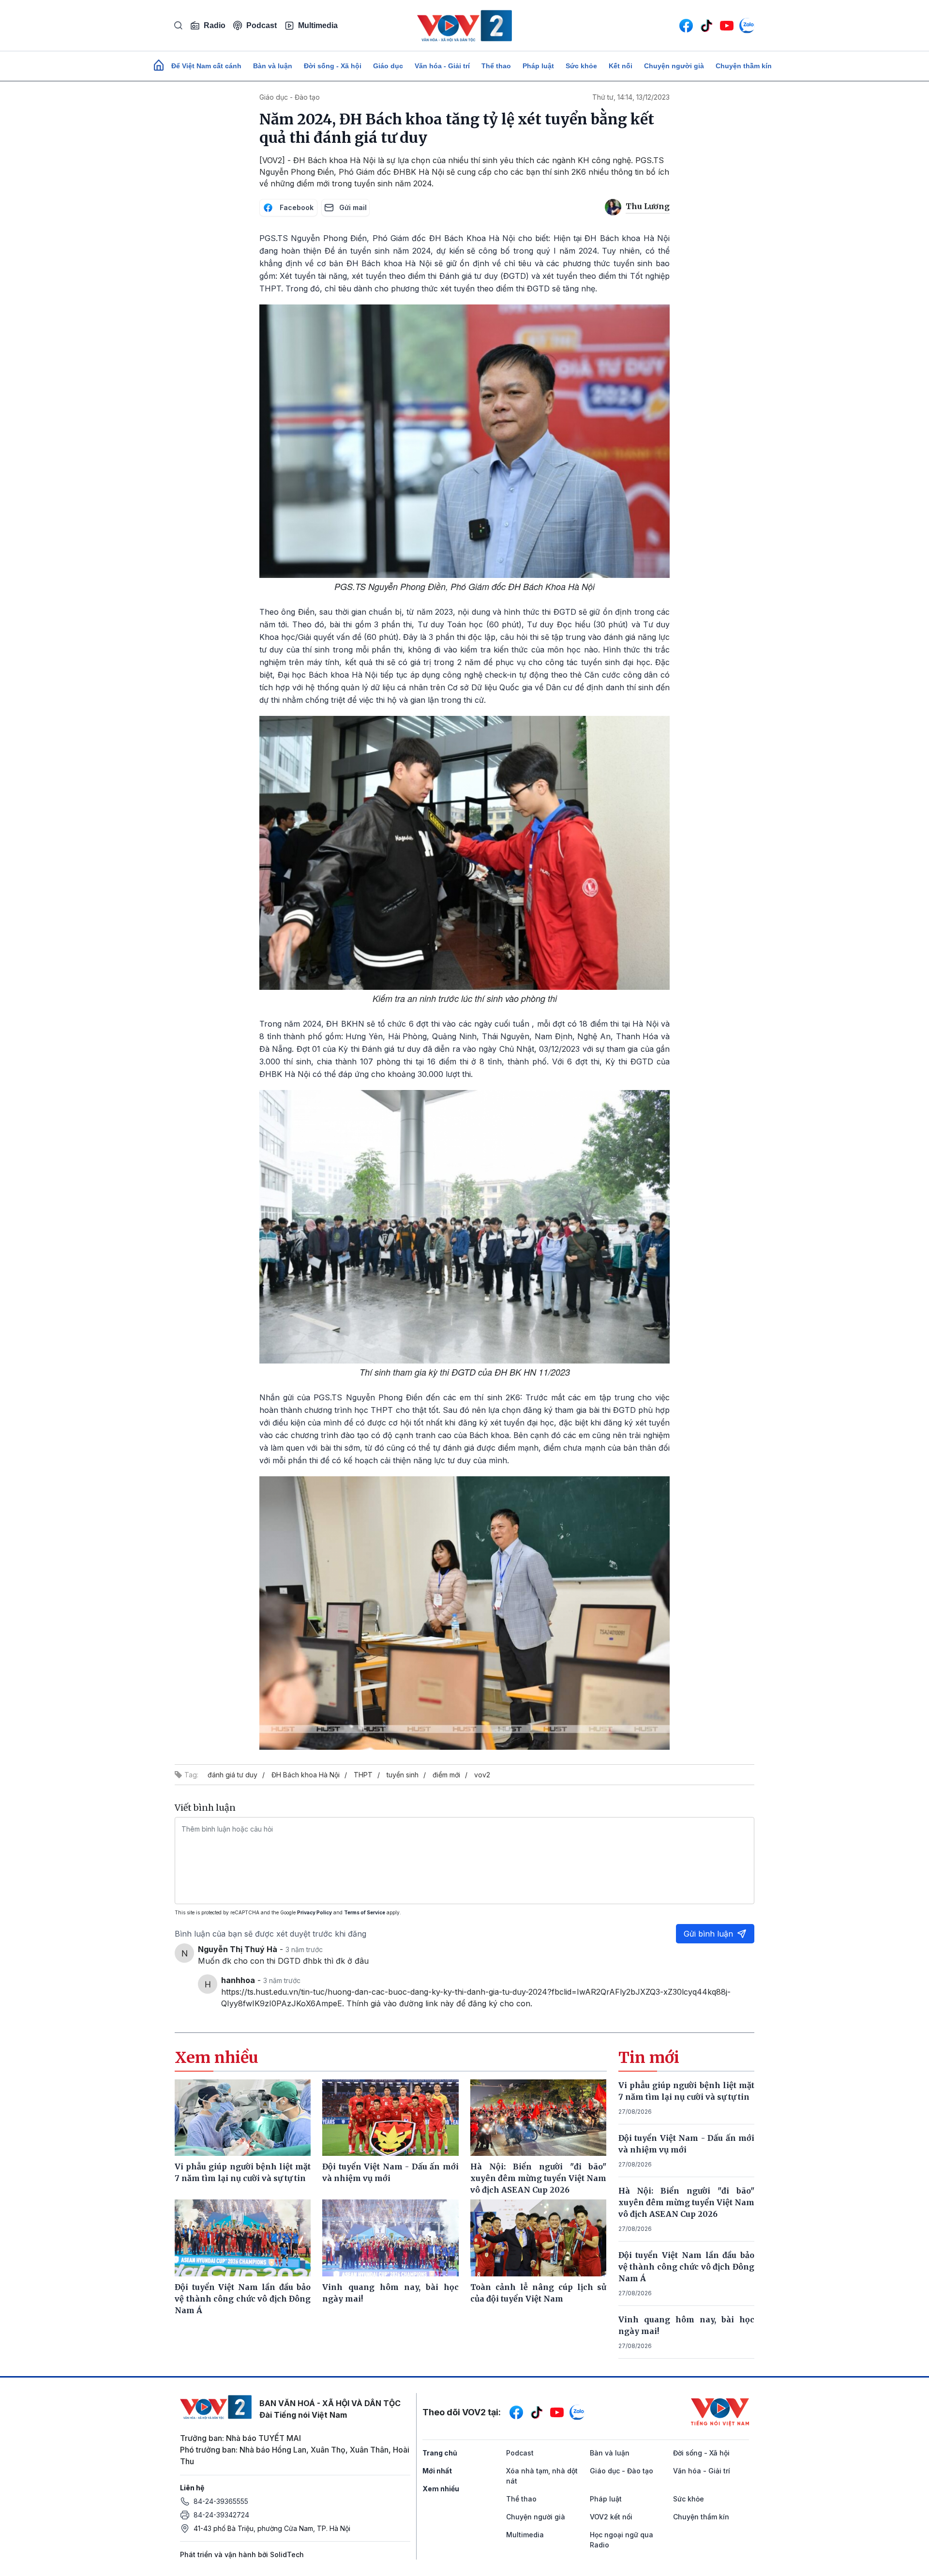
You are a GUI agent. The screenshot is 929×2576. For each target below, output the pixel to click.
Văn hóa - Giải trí (442, 66)
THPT (363, 1775)
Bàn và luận (273, 66)
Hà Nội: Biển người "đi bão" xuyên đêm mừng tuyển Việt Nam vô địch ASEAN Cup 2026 (687, 2202)
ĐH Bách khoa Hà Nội (306, 1775)
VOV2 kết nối (611, 2517)
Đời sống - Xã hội (333, 66)
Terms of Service (365, 1912)
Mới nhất (437, 2471)
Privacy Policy (315, 1912)
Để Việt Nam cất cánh (206, 66)
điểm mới (446, 1775)
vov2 (482, 1775)
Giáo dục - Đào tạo (290, 97)
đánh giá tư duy (232, 1775)
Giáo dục (388, 66)
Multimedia (318, 25)
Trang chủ (440, 2453)
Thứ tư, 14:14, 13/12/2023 (631, 97)
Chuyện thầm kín (744, 66)
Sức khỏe (581, 66)
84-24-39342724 (221, 2515)
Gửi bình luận (708, 1934)
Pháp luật (538, 66)
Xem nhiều (441, 2489)
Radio (215, 25)
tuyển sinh (403, 1775)
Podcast (262, 25)
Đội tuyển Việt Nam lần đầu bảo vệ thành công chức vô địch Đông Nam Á (687, 2267)
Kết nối (621, 66)
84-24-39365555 (221, 2501)
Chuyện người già (674, 66)
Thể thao (496, 66)
